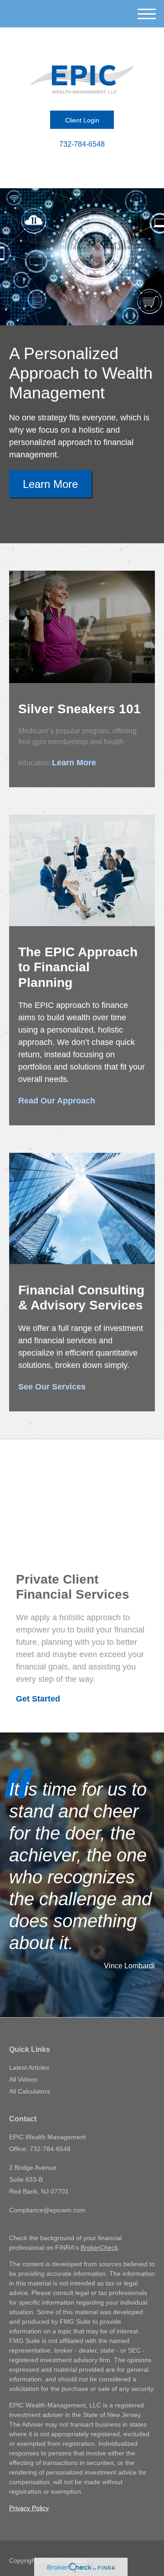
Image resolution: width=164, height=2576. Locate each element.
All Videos (23, 2079)
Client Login (82, 120)
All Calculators (30, 2091)
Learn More (50, 484)
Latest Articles (29, 2067)
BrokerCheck (99, 2247)
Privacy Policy (29, 2508)
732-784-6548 (82, 144)
